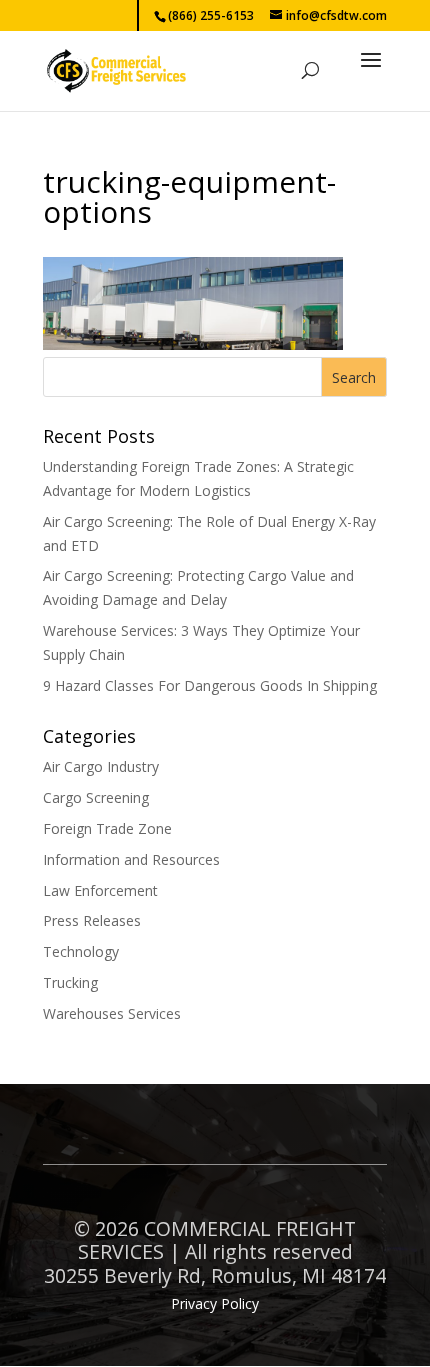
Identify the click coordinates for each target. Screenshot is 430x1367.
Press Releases (92, 920)
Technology (81, 951)
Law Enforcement (100, 890)
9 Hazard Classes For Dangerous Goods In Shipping (210, 685)
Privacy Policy (215, 1303)
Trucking (70, 982)
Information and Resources (131, 859)
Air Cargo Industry (101, 766)
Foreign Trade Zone (107, 828)
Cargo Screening (96, 797)
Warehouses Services (112, 1013)
